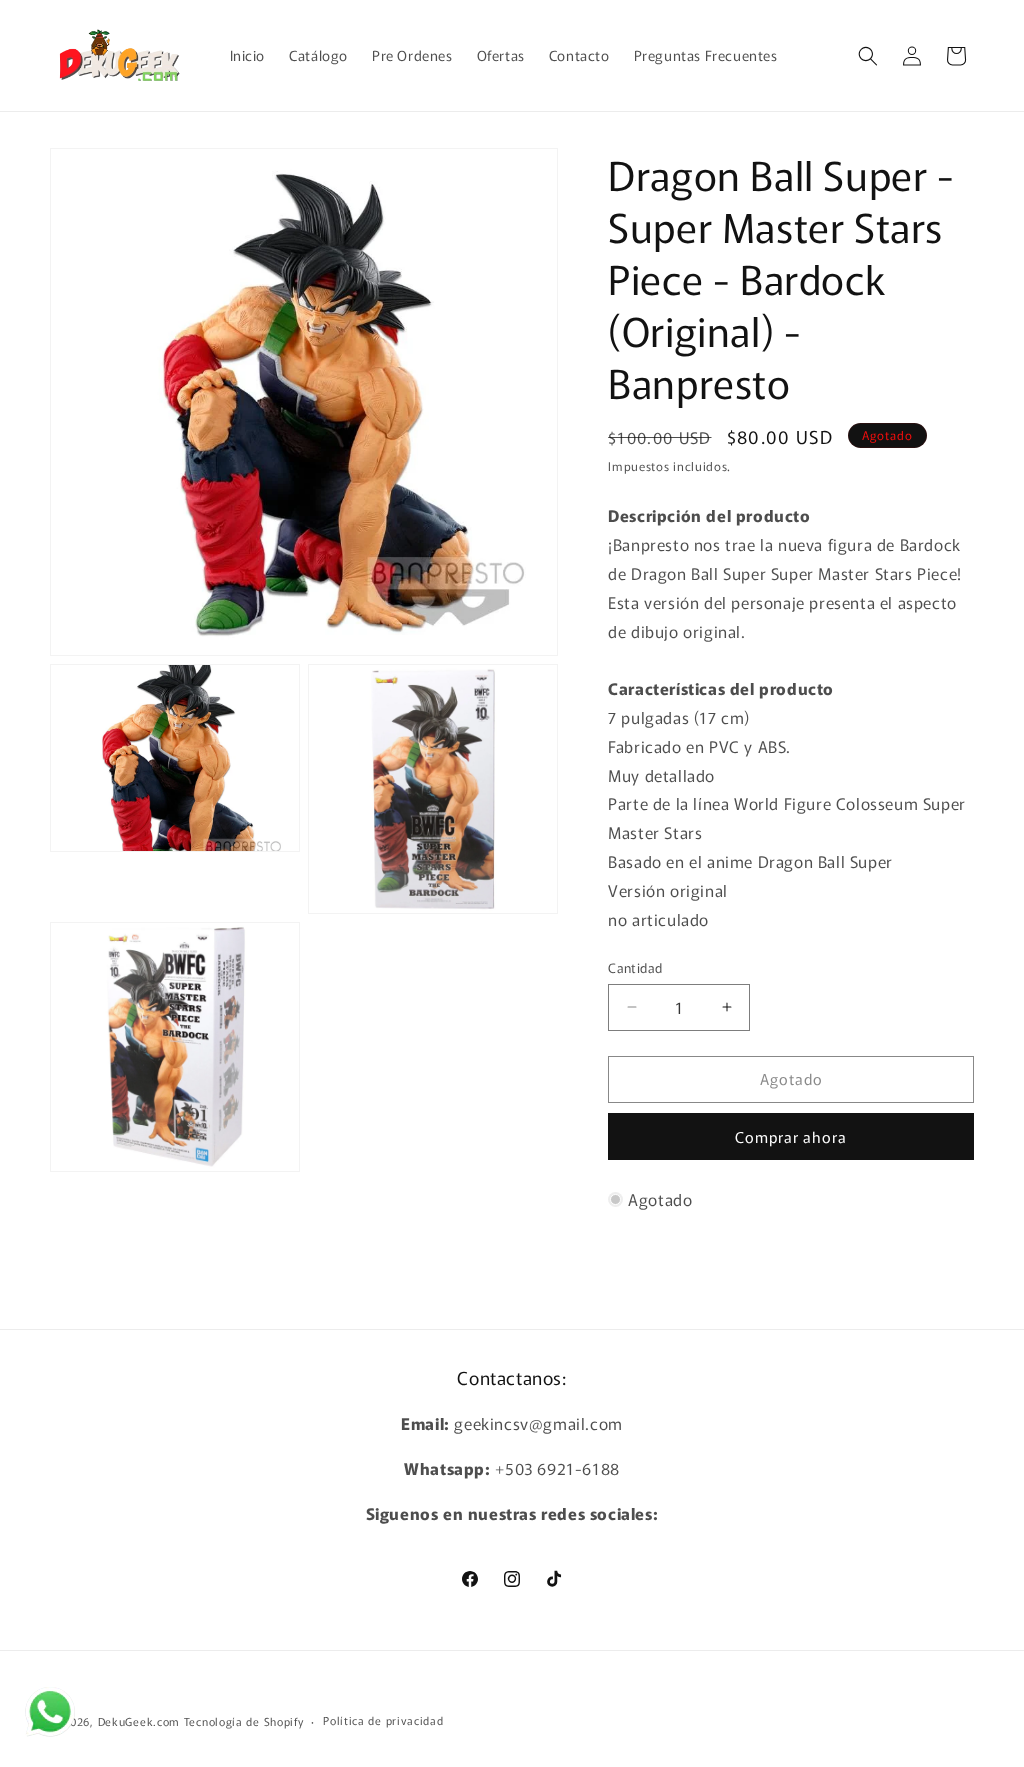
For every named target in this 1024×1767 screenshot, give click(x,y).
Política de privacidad (383, 1720)
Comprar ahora (791, 1136)
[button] (868, 56)
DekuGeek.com (139, 1721)
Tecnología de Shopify (244, 1721)
